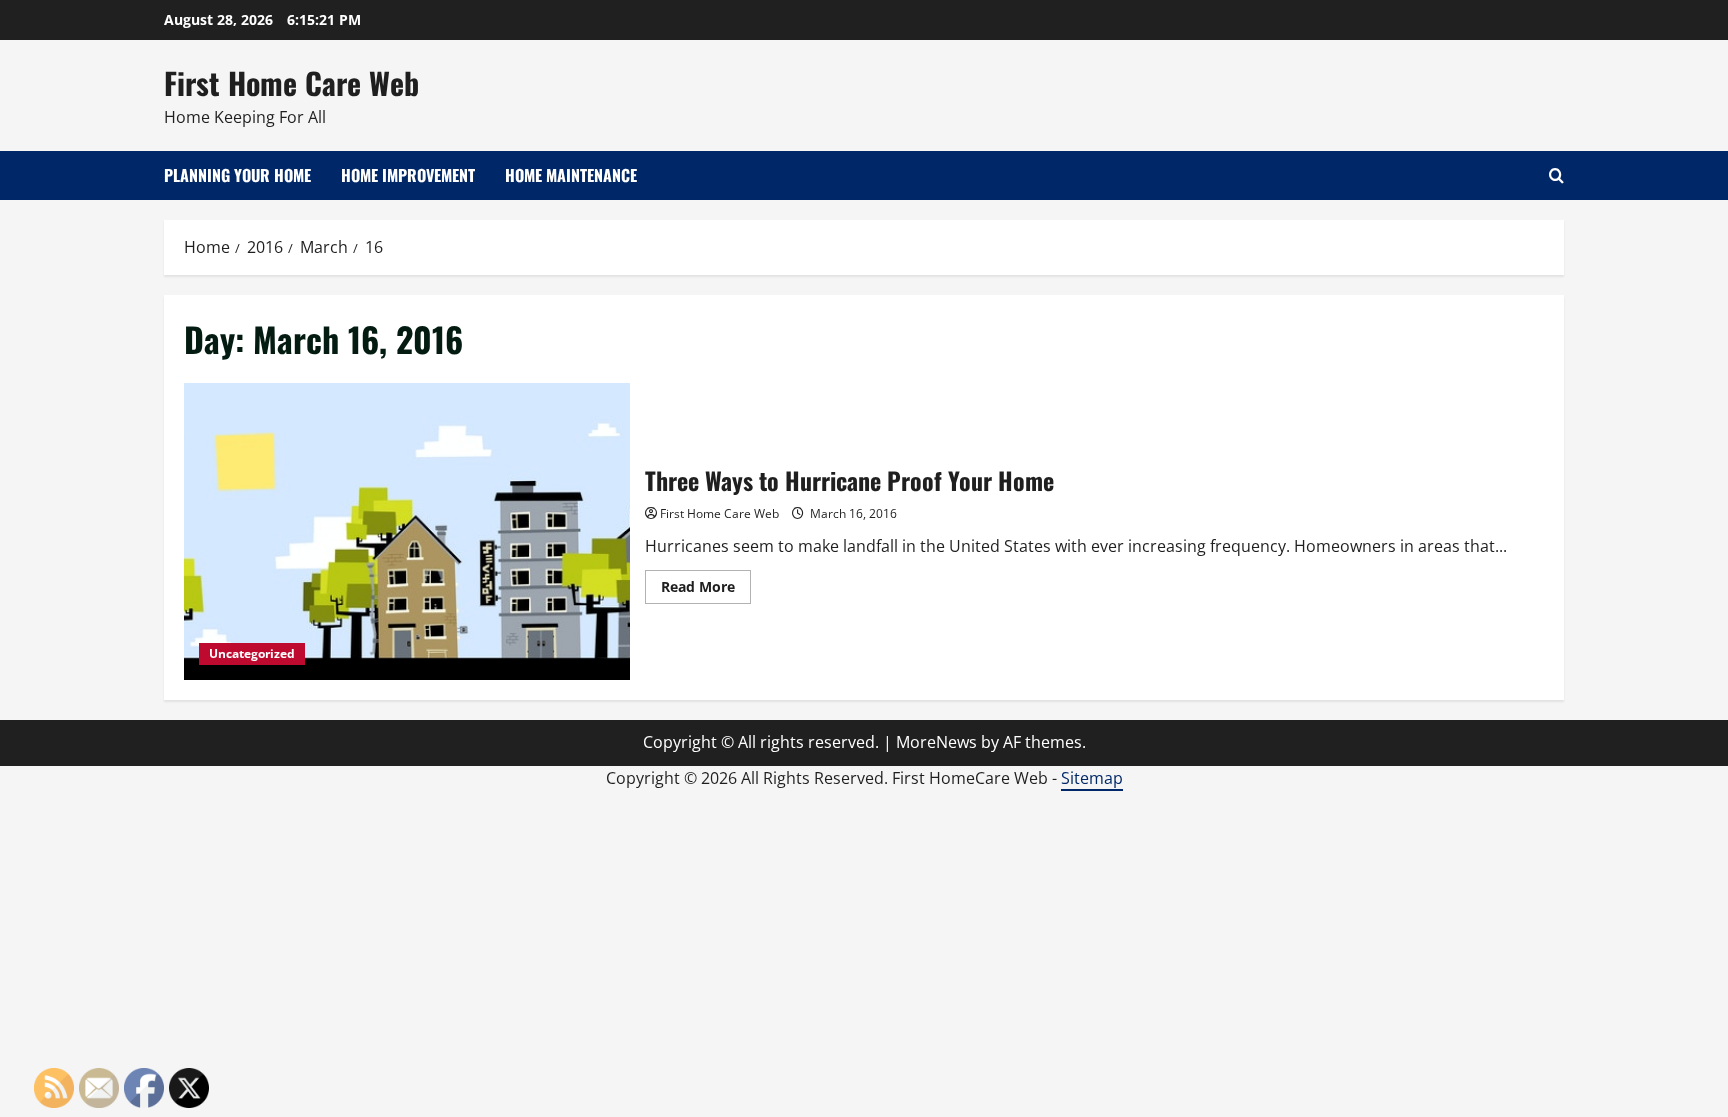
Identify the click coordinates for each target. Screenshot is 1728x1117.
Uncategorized (252, 653)
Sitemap (1092, 778)
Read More (706, 590)
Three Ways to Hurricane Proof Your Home (407, 531)
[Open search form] (1556, 175)
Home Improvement (408, 175)
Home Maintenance (571, 175)
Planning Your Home (237, 175)
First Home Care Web (291, 82)
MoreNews (936, 742)
